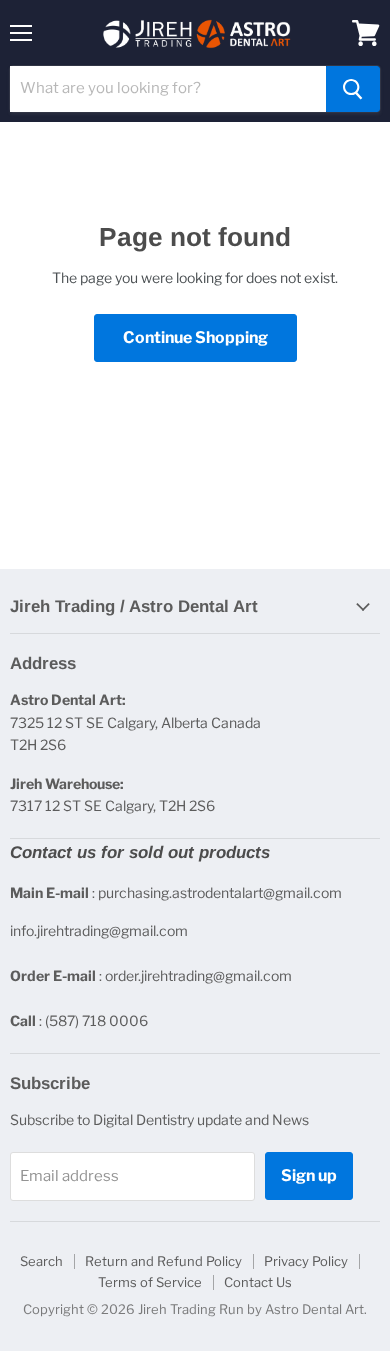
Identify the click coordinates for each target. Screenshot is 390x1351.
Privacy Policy (306, 1261)
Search (41, 1261)
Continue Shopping (195, 337)
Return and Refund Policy (163, 1261)
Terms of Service (150, 1282)
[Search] (353, 89)
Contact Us (258, 1282)
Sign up (309, 1175)
